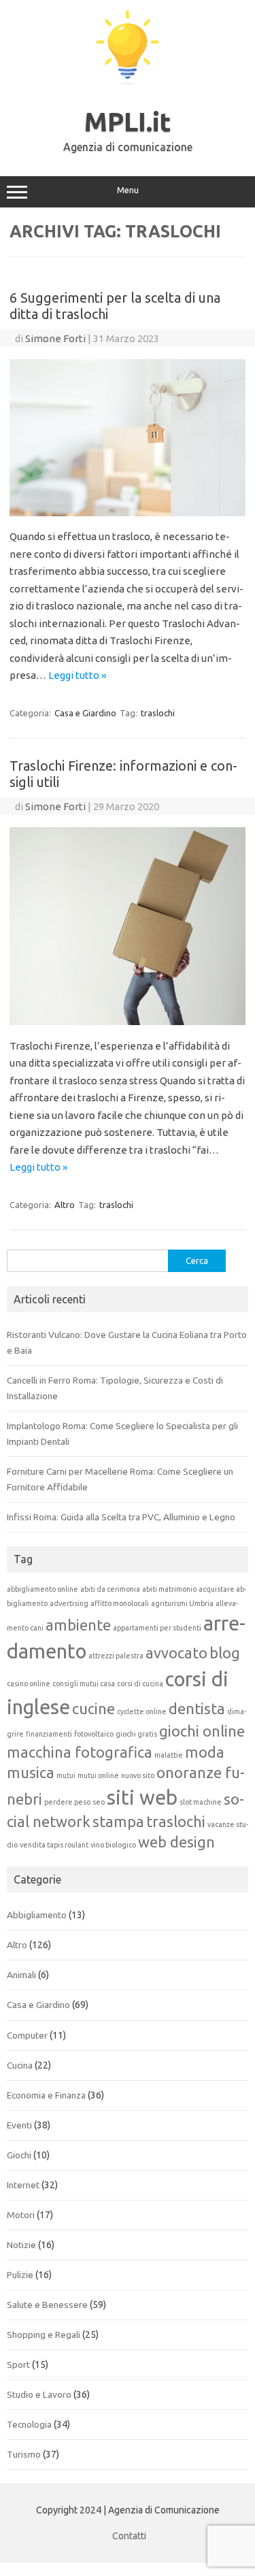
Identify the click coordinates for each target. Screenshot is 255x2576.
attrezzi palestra (116, 1656)
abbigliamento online (42, 1589)
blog (225, 1653)
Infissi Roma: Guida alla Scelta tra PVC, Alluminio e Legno (121, 1517)
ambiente (78, 1625)
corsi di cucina (140, 1684)
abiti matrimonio (169, 1589)
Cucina (20, 2065)
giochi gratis (136, 1734)
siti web (142, 1797)
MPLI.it (128, 122)
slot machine (201, 1802)
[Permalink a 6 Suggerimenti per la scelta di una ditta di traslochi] (128, 513)
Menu (128, 190)
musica (31, 1773)
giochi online (202, 1731)
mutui (66, 1775)
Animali (21, 1975)
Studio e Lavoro (39, 2394)
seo (99, 1802)
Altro (65, 1205)
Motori (21, 2215)
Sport (18, 2364)
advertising (69, 1603)
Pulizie (20, 2275)
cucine (93, 1709)
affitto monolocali (120, 1603)
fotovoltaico (94, 1734)
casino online (29, 1684)
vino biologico (113, 1845)
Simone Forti (55, 338)
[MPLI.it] (128, 81)
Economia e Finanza (46, 2095)
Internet (23, 2185)
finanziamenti (49, 1734)
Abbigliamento (37, 1915)
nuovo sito (138, 1775)
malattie (169, 1755)
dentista (197, 1709)
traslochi (158, 713)
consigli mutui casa (84, 1684)
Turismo (24, 2454)
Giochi (19, 2155)
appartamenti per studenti (157, 1628)
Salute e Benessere (47, 2305)
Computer (27, 2035)
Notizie (21, 2245)
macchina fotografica (80, 1752)
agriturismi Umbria (182, 1603)
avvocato (176, 1653)
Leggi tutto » (77, 675)
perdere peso (67, 1802)
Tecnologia (29, 2424)
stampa (118, 1822)
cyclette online (142, 1711)
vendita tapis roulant (54, 1845)
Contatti (129, 2536)
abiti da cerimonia (110, 1589)
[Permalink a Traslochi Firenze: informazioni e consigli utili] (128, 1021)
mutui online (98, 1775)
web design (176, 1842)
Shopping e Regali (44, 2335)
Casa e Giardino (85, 713)
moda (205, 1752)
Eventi (19, 2125)
